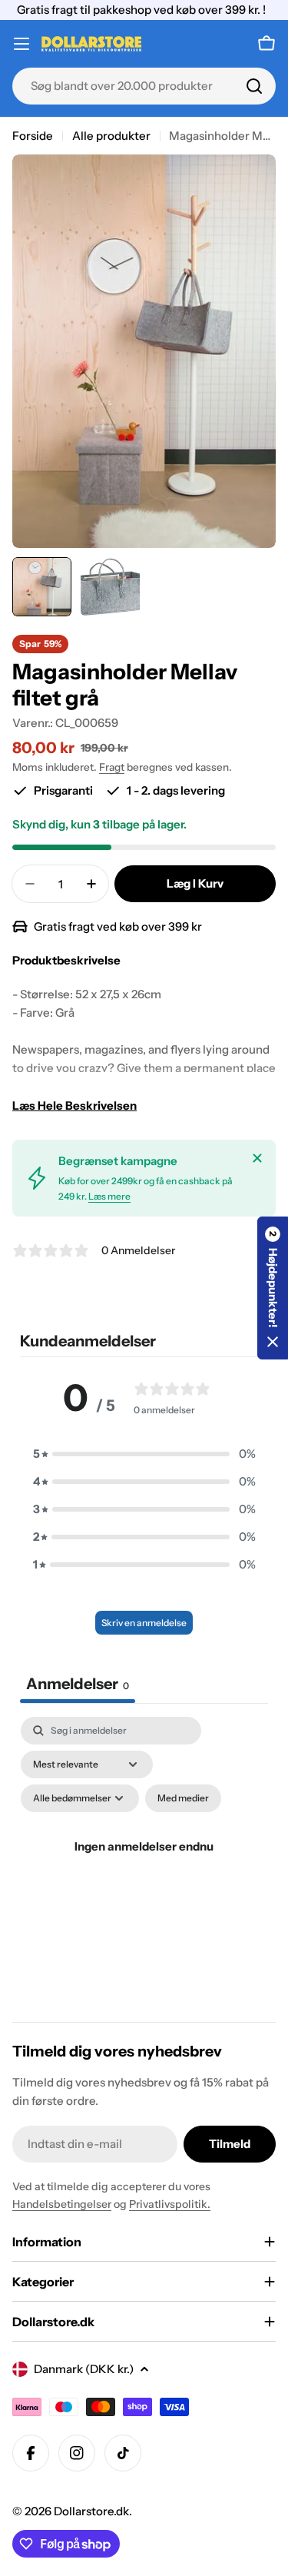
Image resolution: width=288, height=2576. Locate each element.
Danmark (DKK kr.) (84, 2369)
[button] (144, 1454)
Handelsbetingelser (62, 2204)
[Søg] (254, 86)
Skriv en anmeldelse (144, 1623)
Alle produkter (111, 136)
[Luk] (257, 1158)
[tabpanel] (144, 1865)
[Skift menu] (22, 44)
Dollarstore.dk (91, 2511)
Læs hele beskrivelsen (74, 1105)
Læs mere (109, 1196)
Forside (33, 136)
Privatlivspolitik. (170, 2204)
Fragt (112, 767)
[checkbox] (183, 1798)
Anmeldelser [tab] (78, 1684)
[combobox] (144, 86)
